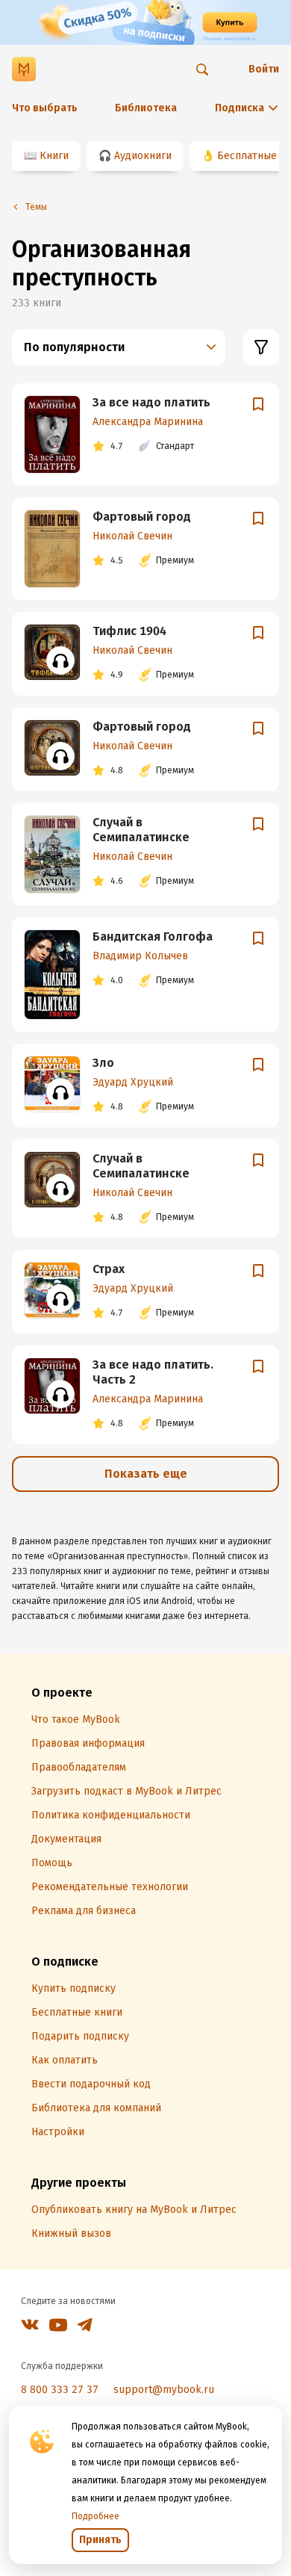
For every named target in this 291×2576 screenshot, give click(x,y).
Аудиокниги (143, 156)
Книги (54, 156)
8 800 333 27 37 (60, 2390)
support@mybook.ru (164, 2390)
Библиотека (146, 108)
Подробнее (96, 2516)
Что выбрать (45, 108)
